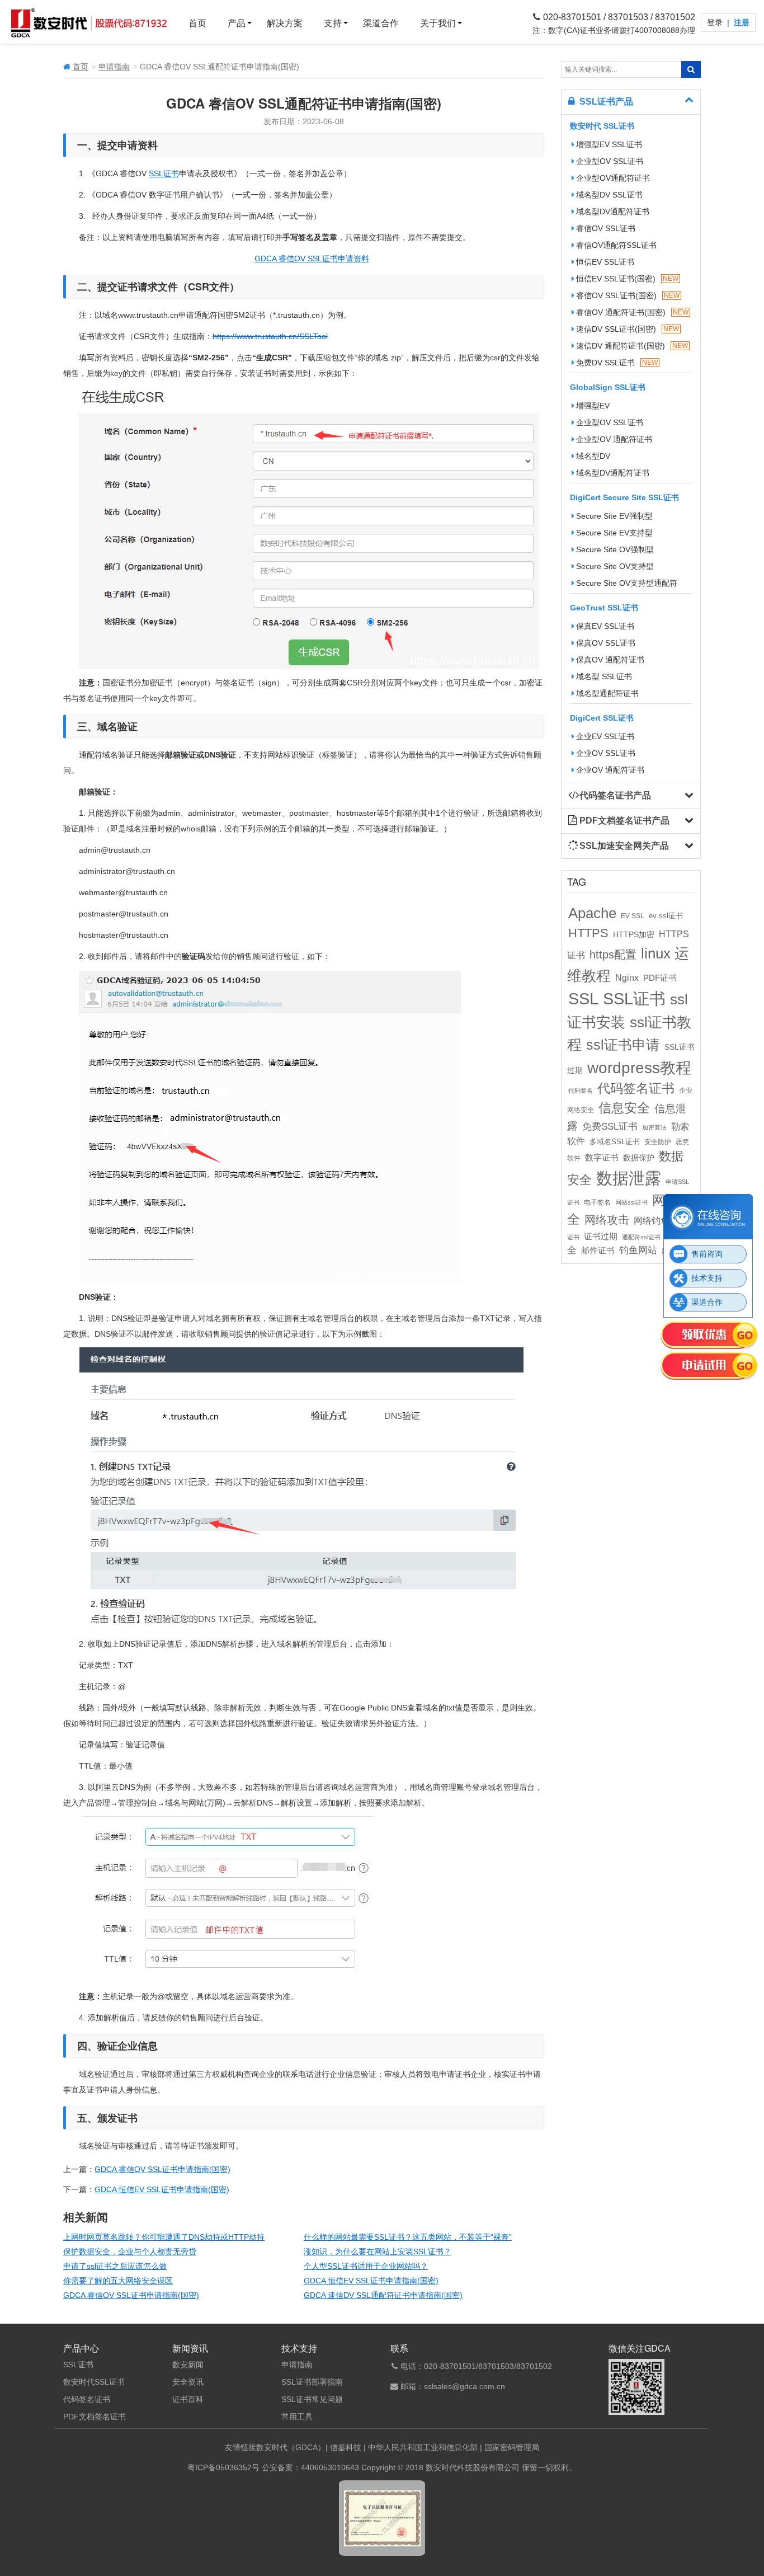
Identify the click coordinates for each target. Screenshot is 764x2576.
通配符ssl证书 (641, 1237)
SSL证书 (164, 173)
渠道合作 (381, 23)
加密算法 (654, 1127)
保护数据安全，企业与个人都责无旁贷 (130, 2251)
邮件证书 (598, 1251)
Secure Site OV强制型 (615, 549)
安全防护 (658, 1142)
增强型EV (593, 406)
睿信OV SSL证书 (606, 228)
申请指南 (114, 67)
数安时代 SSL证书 (602, 126)
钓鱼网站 (638, 1250)
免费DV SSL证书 (617, 363)
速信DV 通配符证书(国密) (632, 346)
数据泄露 (629, 1178)
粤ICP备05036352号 (223, 2467)
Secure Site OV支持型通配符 (627, 583)
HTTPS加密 (634, 934)
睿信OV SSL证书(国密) (628, 295)
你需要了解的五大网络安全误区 (118, 2281)
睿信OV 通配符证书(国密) (632, 312)
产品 (237, 23)
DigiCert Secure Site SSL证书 (624, 497)
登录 (716, 22)
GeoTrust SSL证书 (604, 608)
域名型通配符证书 (607, 693)
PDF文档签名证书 (95, 2417)
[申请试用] (709, 1367)
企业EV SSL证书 (605, 736)
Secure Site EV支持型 (614, 533)
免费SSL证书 (610, 1126)
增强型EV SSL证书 (609, 144)
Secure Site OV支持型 (615, 566)
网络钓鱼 (652, 1220)
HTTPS (588, 933)
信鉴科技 (346, 2447)
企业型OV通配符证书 (613, 178)
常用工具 (297, 2417)
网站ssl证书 (631, 1202)
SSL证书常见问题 (312, 2399)
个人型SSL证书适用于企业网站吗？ (366, 2266)
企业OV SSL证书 (606, 753)
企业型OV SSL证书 (610, 161)
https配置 (613, 955)
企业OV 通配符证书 (610, 770)
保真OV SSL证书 (606, 643)
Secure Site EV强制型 (614, 516)
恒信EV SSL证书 (605, 262)
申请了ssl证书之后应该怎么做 (115, 2266)
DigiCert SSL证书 (602, 718)
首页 (197, 23)
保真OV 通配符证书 (610, 660)
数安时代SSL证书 (94, 2382)
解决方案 (285, 23)
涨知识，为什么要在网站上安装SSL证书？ (378, 2251)
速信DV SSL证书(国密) (628, 329)
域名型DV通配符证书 (613, 211)
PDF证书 (660, 978)
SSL (583, 999)
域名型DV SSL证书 (609, 195)
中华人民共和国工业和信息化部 (423, 2447)
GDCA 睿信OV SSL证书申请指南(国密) (162, 2169)
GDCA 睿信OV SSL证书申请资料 (312, 258)
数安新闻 (188, 2365)
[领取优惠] (709, 1336)
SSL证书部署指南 (312, 2382)
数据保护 (639, 1158)
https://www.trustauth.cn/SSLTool (270, 336)
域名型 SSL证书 (604, 676)
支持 (333, 23)
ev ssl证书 (666, 916)
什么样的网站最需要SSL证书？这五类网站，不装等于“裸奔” (408, 2237)
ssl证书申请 (623, 1045)
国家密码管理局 (512, 2447)
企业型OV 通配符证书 (614, 439)
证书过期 (601, 1237)
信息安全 (624, 1108)
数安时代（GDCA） (291, 2447)
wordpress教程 (639, 1068)
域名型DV (593, 456)
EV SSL (633, 916)
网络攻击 (607, 1220)
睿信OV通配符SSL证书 (616, 245)
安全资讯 (188, 2382)
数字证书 (602, 1158)
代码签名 (581, 1090)
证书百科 (188, 2399)
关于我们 (438, 23)
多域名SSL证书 (615, 1142)
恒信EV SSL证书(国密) (627, 279)
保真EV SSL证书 (605, 626)
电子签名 (597, 1202)
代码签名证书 (636, 1089)
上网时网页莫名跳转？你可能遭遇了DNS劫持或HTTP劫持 (164, 2237)
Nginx (627, 977)
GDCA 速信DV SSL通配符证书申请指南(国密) (383, 2295)
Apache (592, 913)
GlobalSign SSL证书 (608, 387)
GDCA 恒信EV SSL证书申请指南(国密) (162, 2189)
